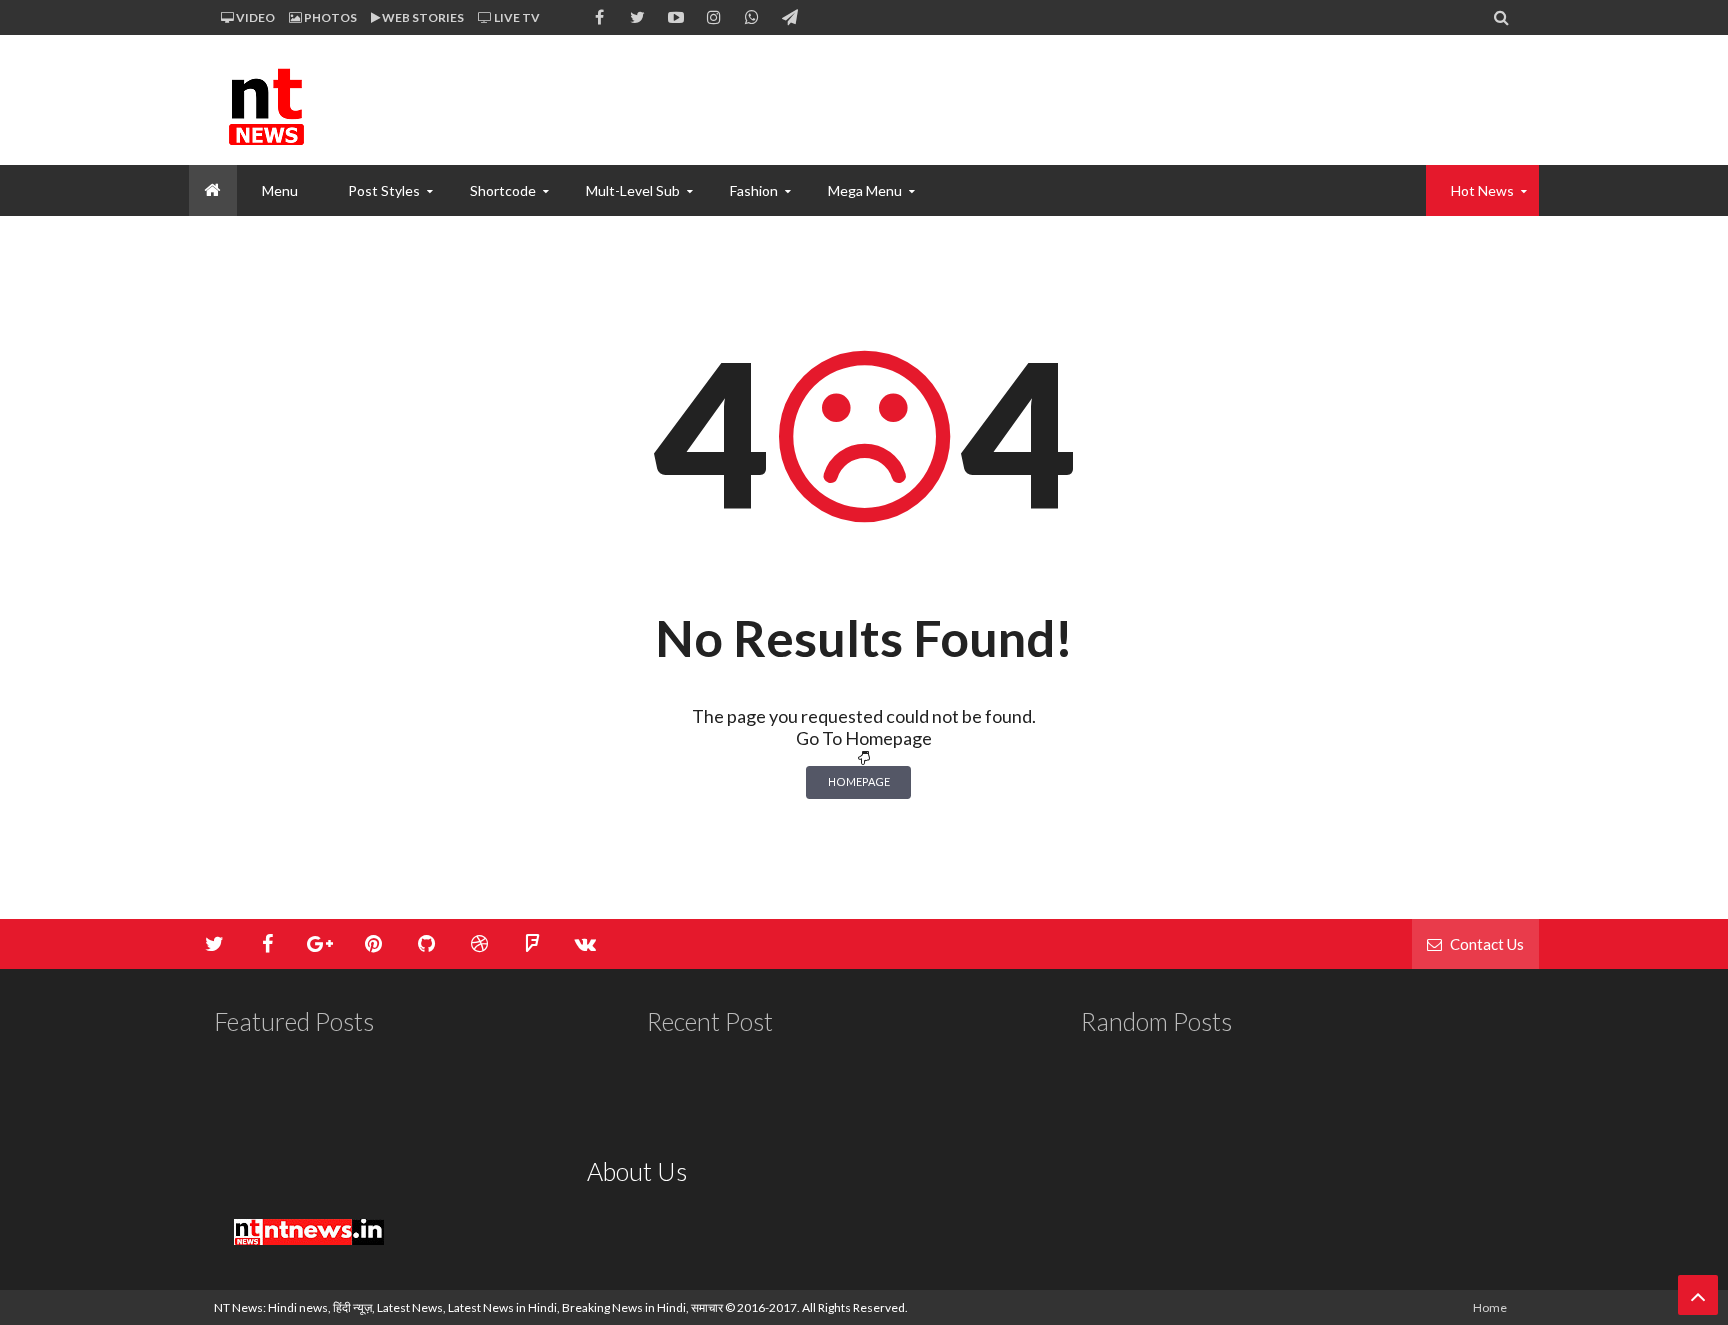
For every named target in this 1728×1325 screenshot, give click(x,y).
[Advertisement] (1150, 100)
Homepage (859, 781)
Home (1490, 1307)
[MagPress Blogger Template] (364, 100)
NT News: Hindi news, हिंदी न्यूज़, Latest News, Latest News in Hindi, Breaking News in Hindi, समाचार (468, 1307)
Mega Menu (865, 190)
